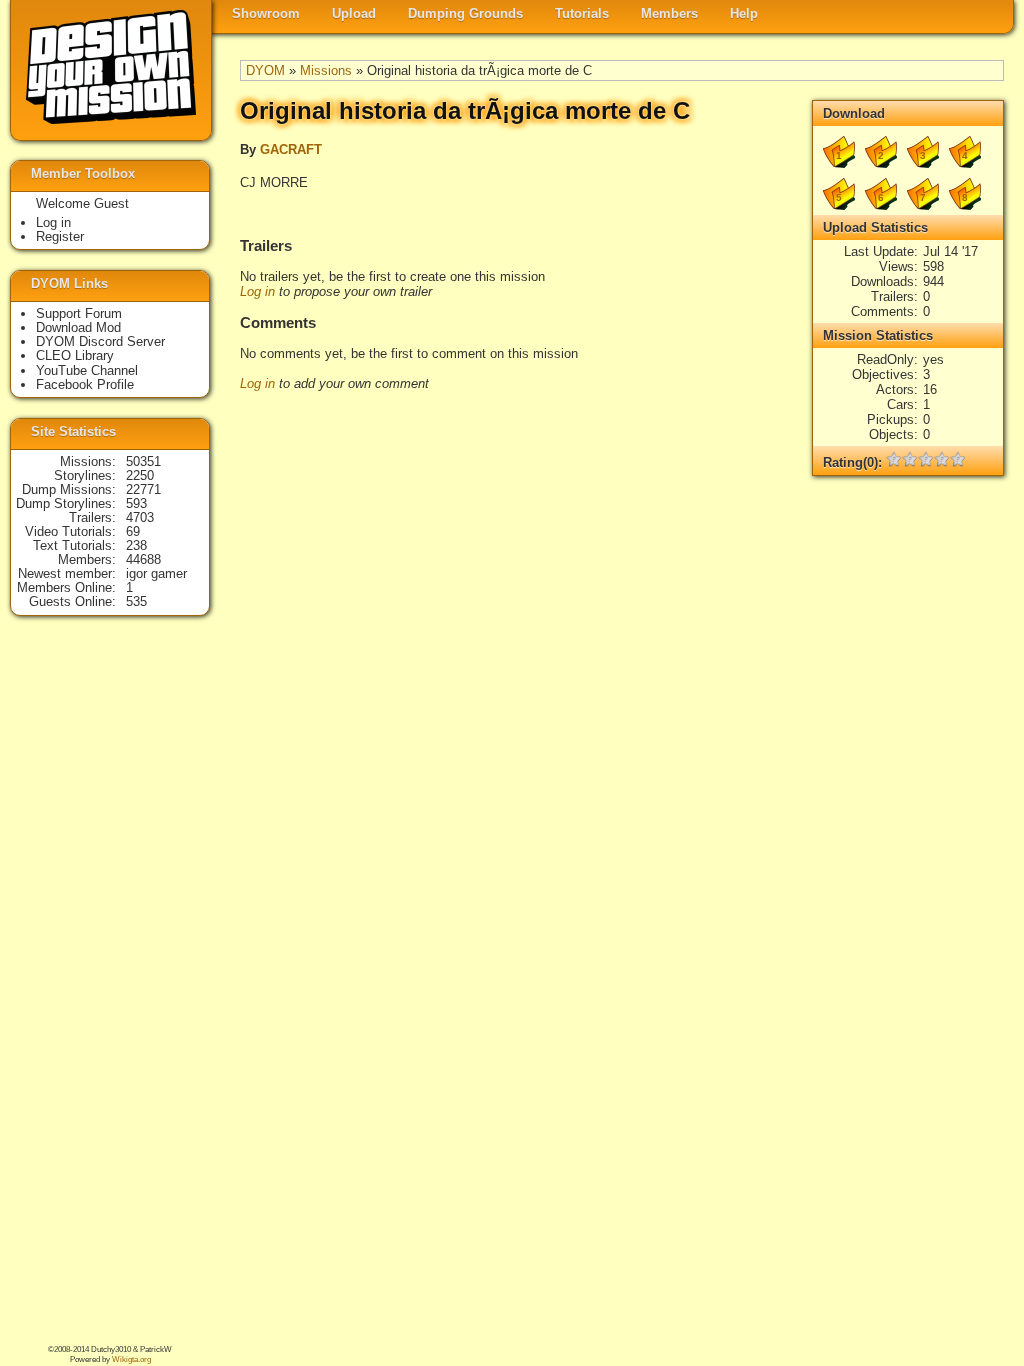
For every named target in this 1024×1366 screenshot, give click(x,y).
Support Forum (79, 313)
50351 (143, 461)
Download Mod (78, 327)
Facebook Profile (85, 384)
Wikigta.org (131, 1359)
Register (60, 236)
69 (133, 531)
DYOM (265, 70)
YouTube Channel (87, 370)
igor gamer (156, 573)
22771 (143, 489)
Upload (354, 13)
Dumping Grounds (465, 13)
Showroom (266, 13)
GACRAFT (291, 149)
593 (136, 503)
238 (136, 545)
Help (744, 13)
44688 (143, 559)
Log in (257, 291)
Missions (326, 70)
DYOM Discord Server (100, 341)
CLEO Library (75, 355)
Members (669, 13)
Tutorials (582, 13)
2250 (140, 475)
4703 (140, 517)
